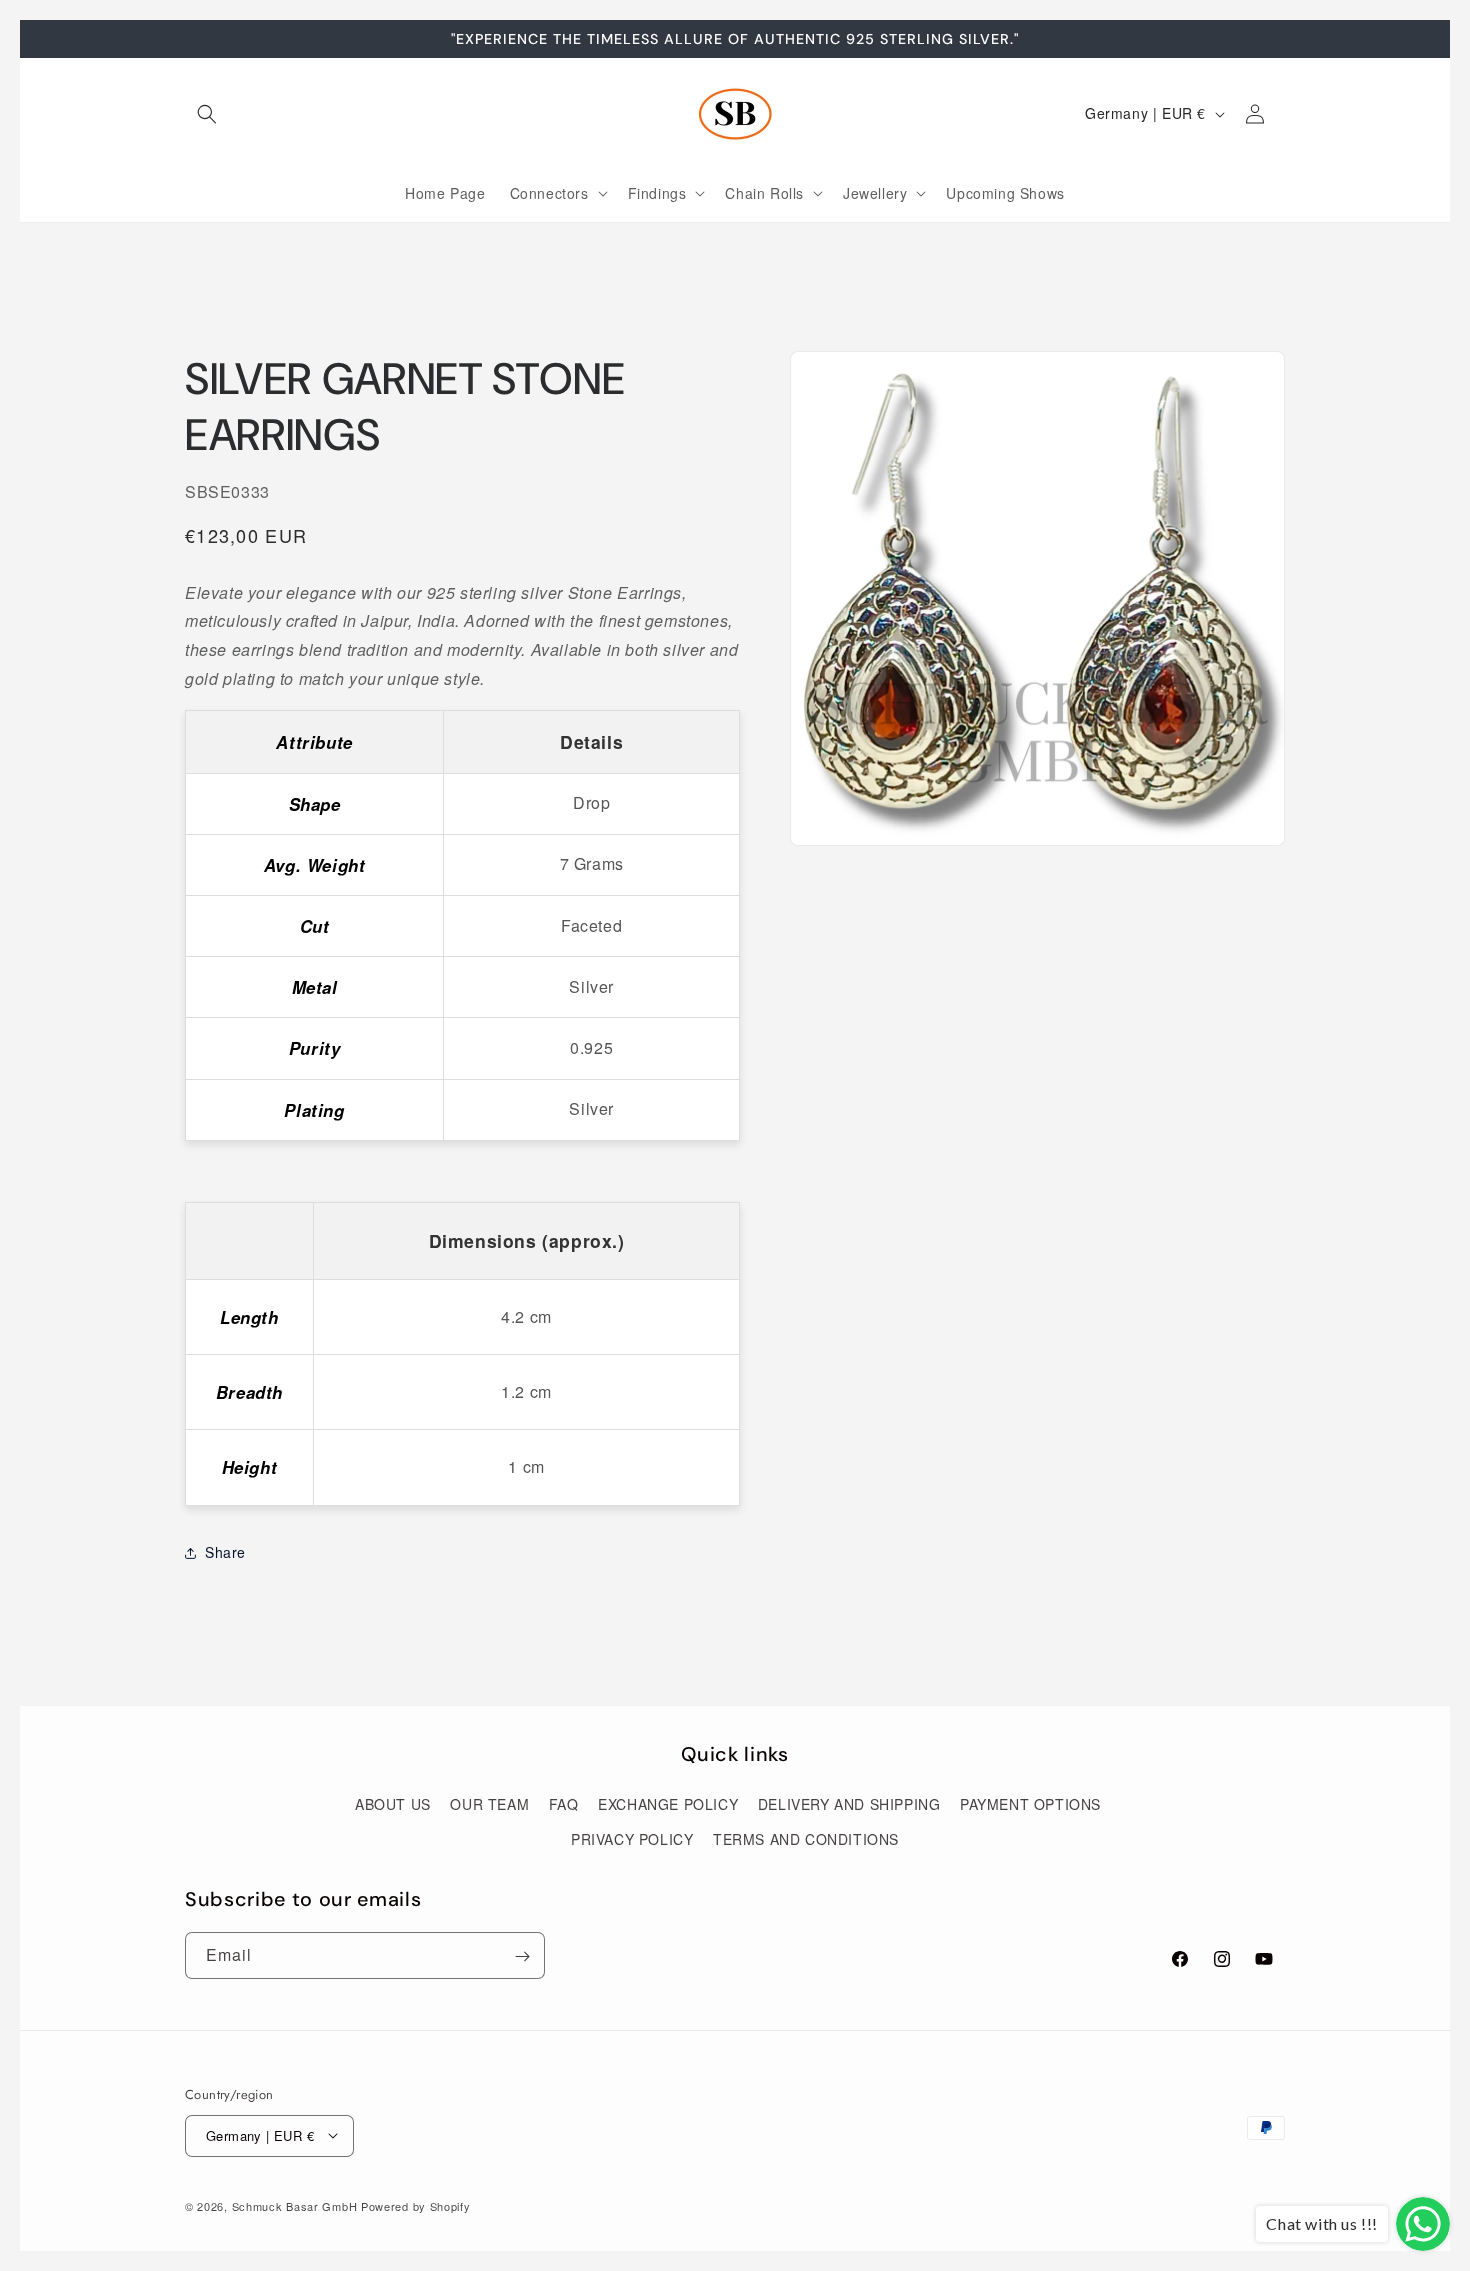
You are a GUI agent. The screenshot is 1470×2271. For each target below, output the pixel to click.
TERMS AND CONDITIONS (806, 1839)
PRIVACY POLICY (632, 1839)
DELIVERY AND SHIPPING (849, 1804)
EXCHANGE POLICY (668, 1804)
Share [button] (225, 1552)
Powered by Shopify (416, 2205)
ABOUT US (393, 1804)
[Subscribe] (522, 1956)
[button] (207, 114)
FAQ (564, 1804)
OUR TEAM (489, 1804)
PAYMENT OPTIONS (1030, 1804)
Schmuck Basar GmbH (295, 2205)
